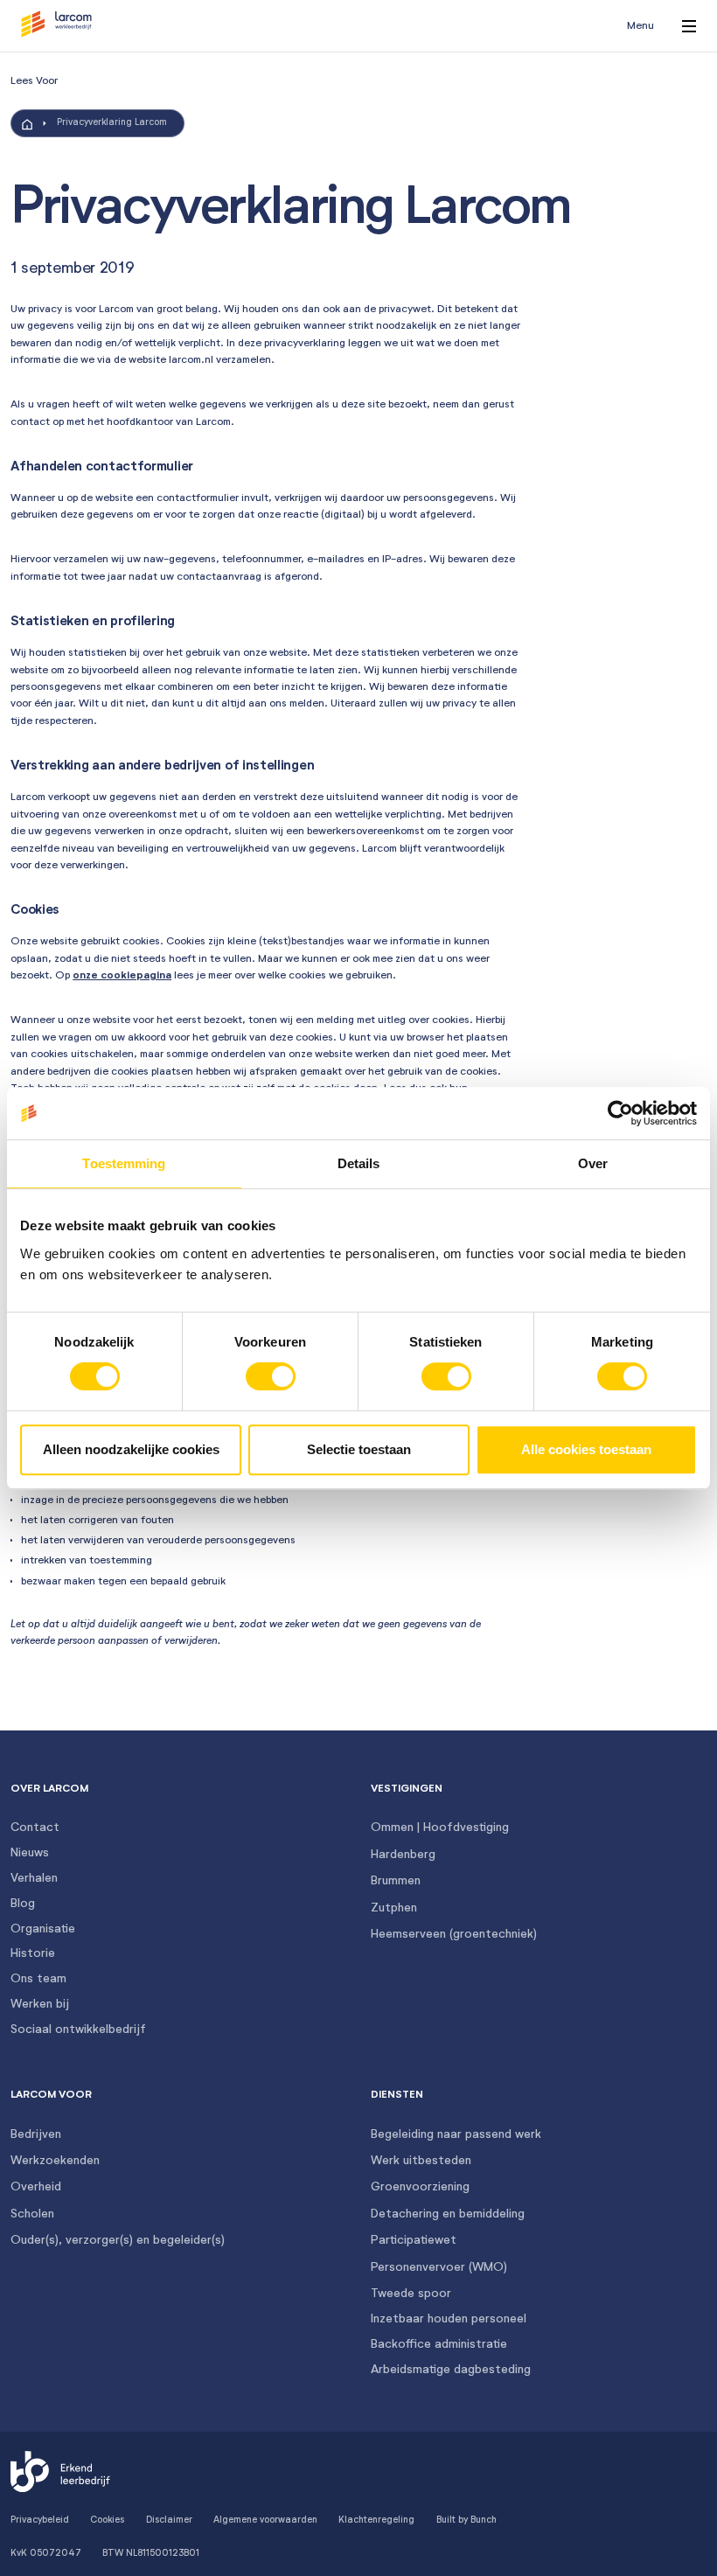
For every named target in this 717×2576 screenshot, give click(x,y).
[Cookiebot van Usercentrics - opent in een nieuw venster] (620, 1113)
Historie (33, 1953)
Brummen (396, 1881)
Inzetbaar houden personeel (449, 2319)
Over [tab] (593, 1163)
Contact (35, 1828)
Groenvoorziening (420, 2187)
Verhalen (34, 1878)
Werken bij (40, 2004)
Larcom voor (51, 2095)
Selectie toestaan (359, 1449)
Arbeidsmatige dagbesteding (451, 2370)
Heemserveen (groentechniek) (454, 1934)
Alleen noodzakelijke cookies (131, 1449)
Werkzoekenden (55, 2161)
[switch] (271, 1376)
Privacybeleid (40, 2520)
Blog (23, 1904)
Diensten (397, 2095)
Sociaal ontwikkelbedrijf (78, 2029)
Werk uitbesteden (421, 2161)
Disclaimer (169, 2520)
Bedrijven (36, 2134)
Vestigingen (407, 1789)
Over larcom (49, 1789)
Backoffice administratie (439, 2344)
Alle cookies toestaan (586, 1449)
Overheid (36, 2187)
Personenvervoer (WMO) (439, 2267)
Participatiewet (414, 2240)
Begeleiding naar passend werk (456, 2134)
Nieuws (30, 1853)
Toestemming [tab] (124, 1163)
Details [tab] (359, 1163)
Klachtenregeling (376, 2520)
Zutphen (394, 1908)
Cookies (107, 2520)
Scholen (32, 2214)
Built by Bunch (466, 2520)
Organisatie (43, 1929)
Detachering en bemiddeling (448, 2214)
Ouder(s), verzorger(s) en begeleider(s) (118, 2240)
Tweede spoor (411, 2294)
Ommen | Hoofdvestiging (440, 1828)
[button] (56, 26)
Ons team (38, 1979)
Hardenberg (403, 1855)
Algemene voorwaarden (265, 2520)
